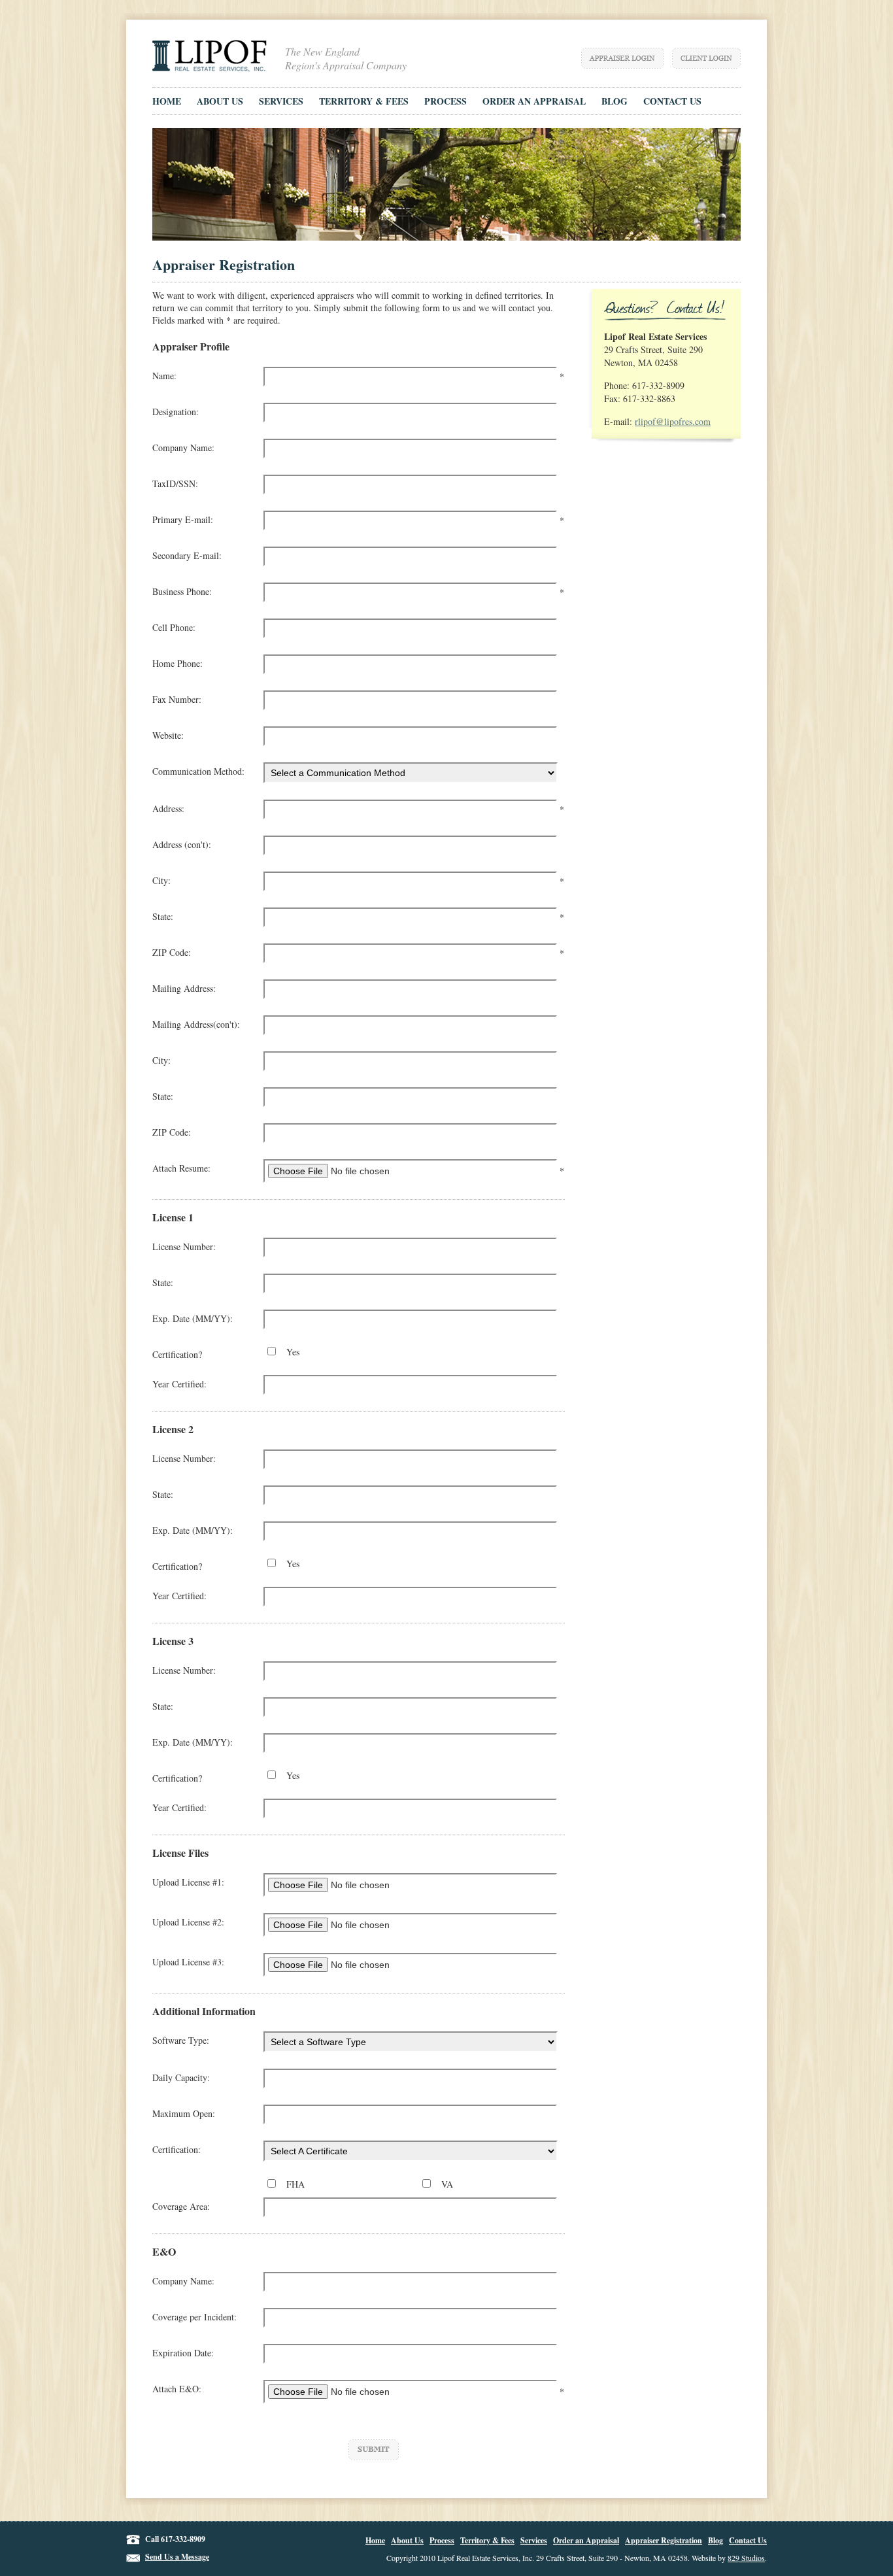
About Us (407, 2540)
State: (163, 916)
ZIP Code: (172, 952)
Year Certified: (179, 1384)
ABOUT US (220, 101)
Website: (168, 735)
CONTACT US (672, 101)
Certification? (177, 1354)
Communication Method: (198, 771)
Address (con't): (182, 844)
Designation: (176, 412)
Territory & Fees (487, 2540)
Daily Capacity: (181, 2077)
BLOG (615, 101)
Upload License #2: (188, 1922)
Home (375, 2540)
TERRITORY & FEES (364, 101)
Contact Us (748, 2540)
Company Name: (183, 448)
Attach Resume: (181, 1168)
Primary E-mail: (183, 519)
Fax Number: (177, 699)
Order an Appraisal (586, 2540)
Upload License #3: (188, 1962)
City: (161, 880)
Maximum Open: (184, 2113)
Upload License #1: (188, 1882)
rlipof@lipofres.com (673, 421)
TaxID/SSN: (175, 483)
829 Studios (746, 2558)
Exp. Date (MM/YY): (193, 1318)
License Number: (184, 1246)
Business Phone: (182, 591)
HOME (167, 101)
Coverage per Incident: (194, 2317)
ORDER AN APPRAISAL (534, 101)
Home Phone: (177, 663)
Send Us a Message (177, 2557)
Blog (716, 2540)
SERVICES (281, 101)
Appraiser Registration (664, 2540)
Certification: (177, 2149)
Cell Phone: (174, 627)
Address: (168, 808)
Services (534, 2540)
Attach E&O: (177, 2389)
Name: (164, 376)
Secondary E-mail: (187, 555)
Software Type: (181, 2040)
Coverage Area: (181, 2206)
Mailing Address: (184, 988)
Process (442, 2540)
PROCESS (446, 101)
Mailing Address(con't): (196, 1024)
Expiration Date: (183, 2353)
